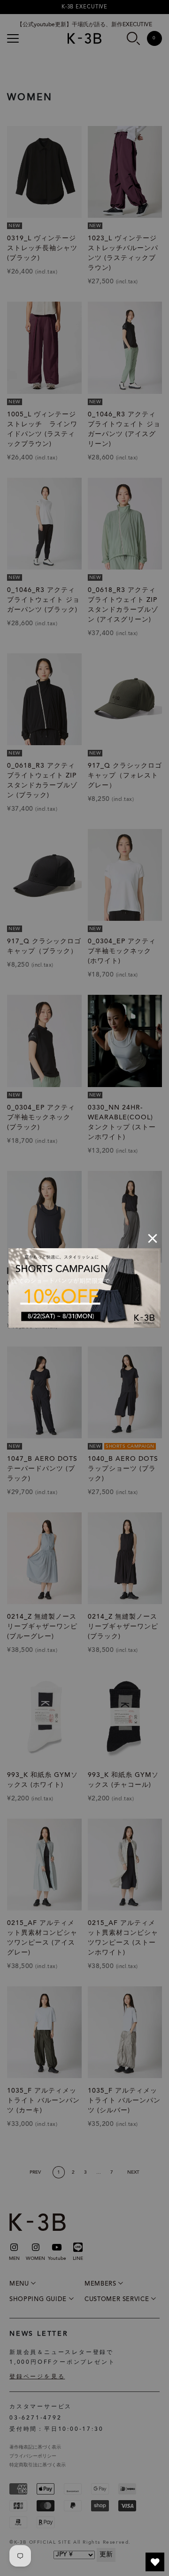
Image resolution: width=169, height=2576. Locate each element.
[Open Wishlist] (155, 2562)
